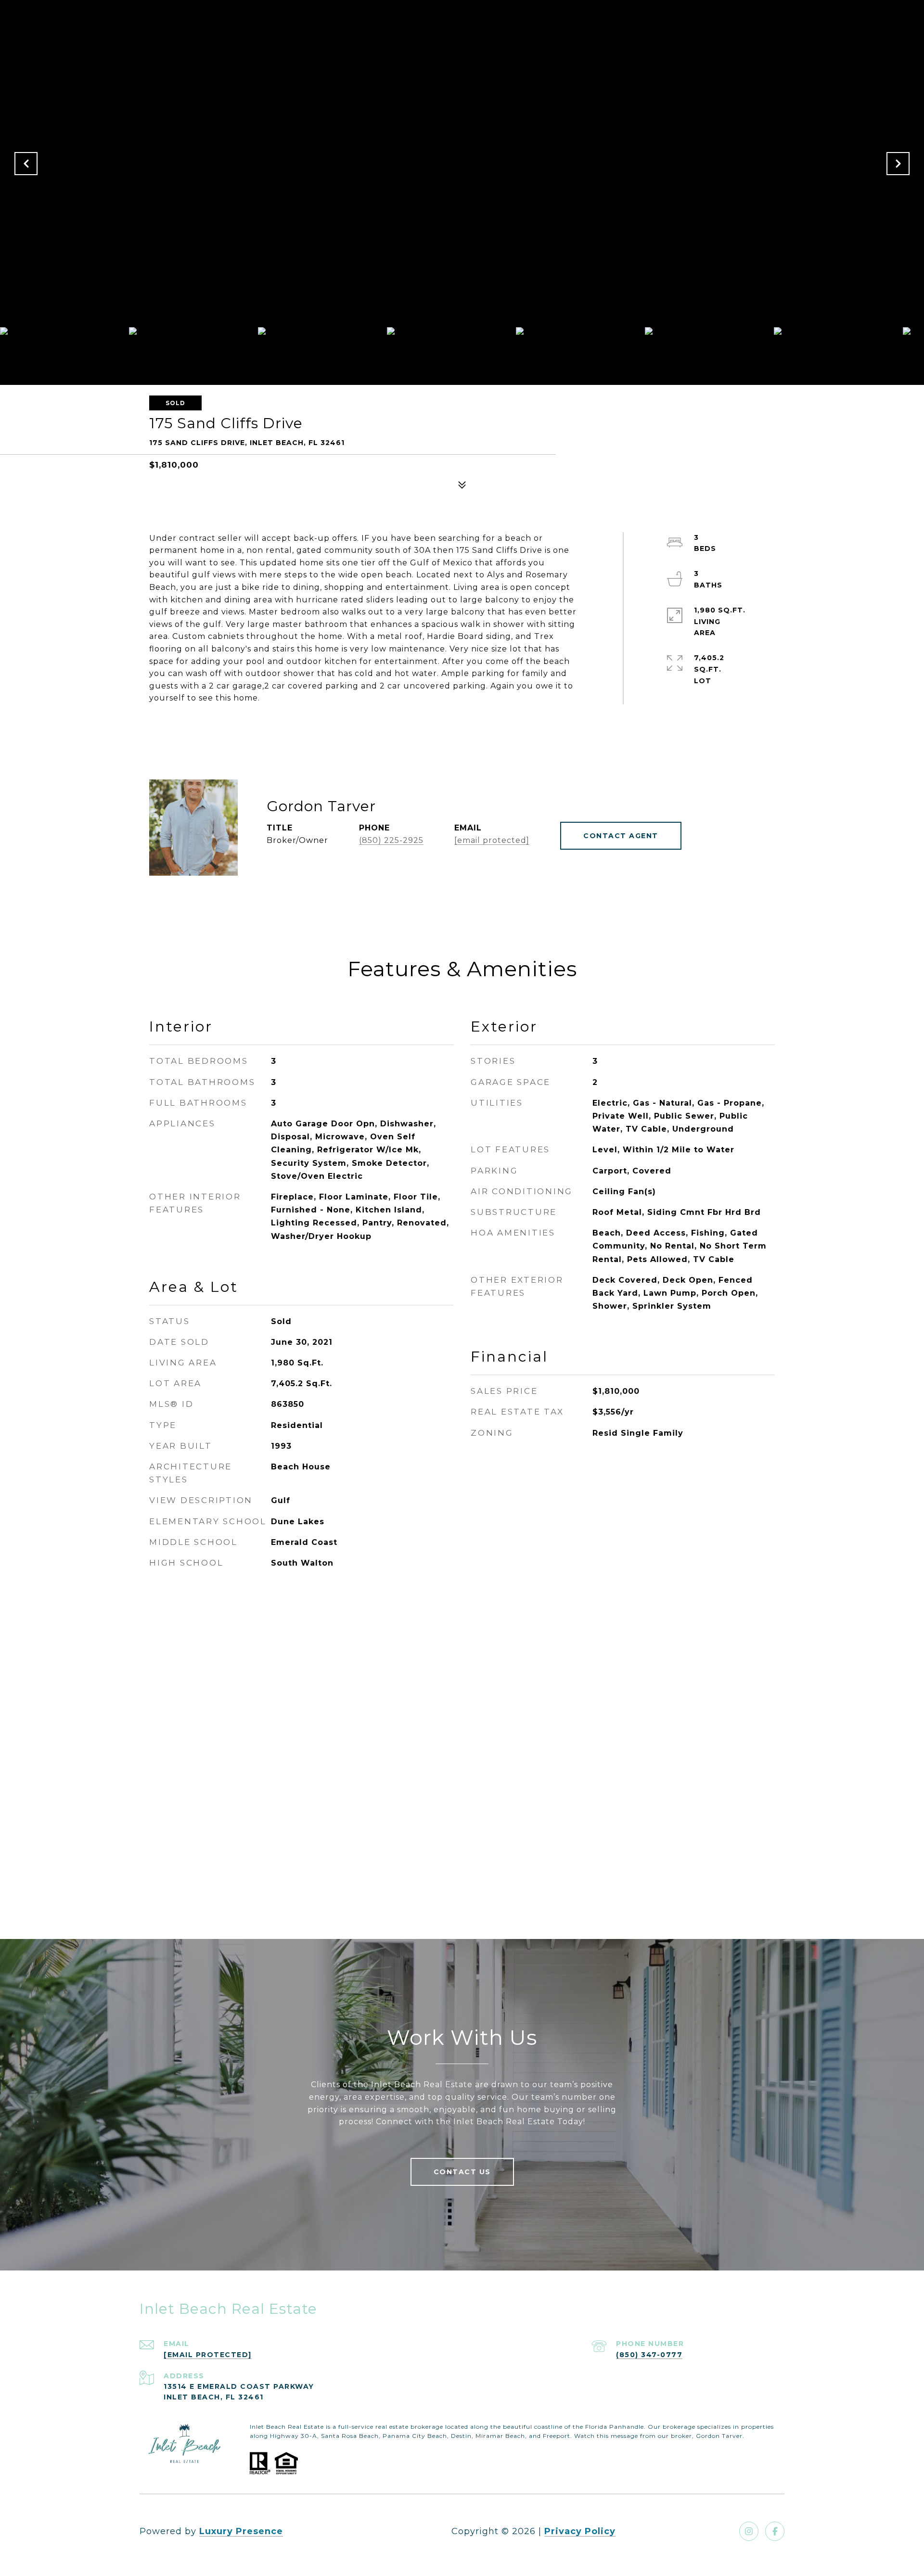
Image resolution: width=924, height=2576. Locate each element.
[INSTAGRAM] (749, 2531)
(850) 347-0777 (649, 2355)
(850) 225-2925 (391, 840)
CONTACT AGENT (621, 836)
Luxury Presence (241, 2531)
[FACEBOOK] (775, 2531)
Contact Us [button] (462, 2172)
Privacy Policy (580, 2531)
